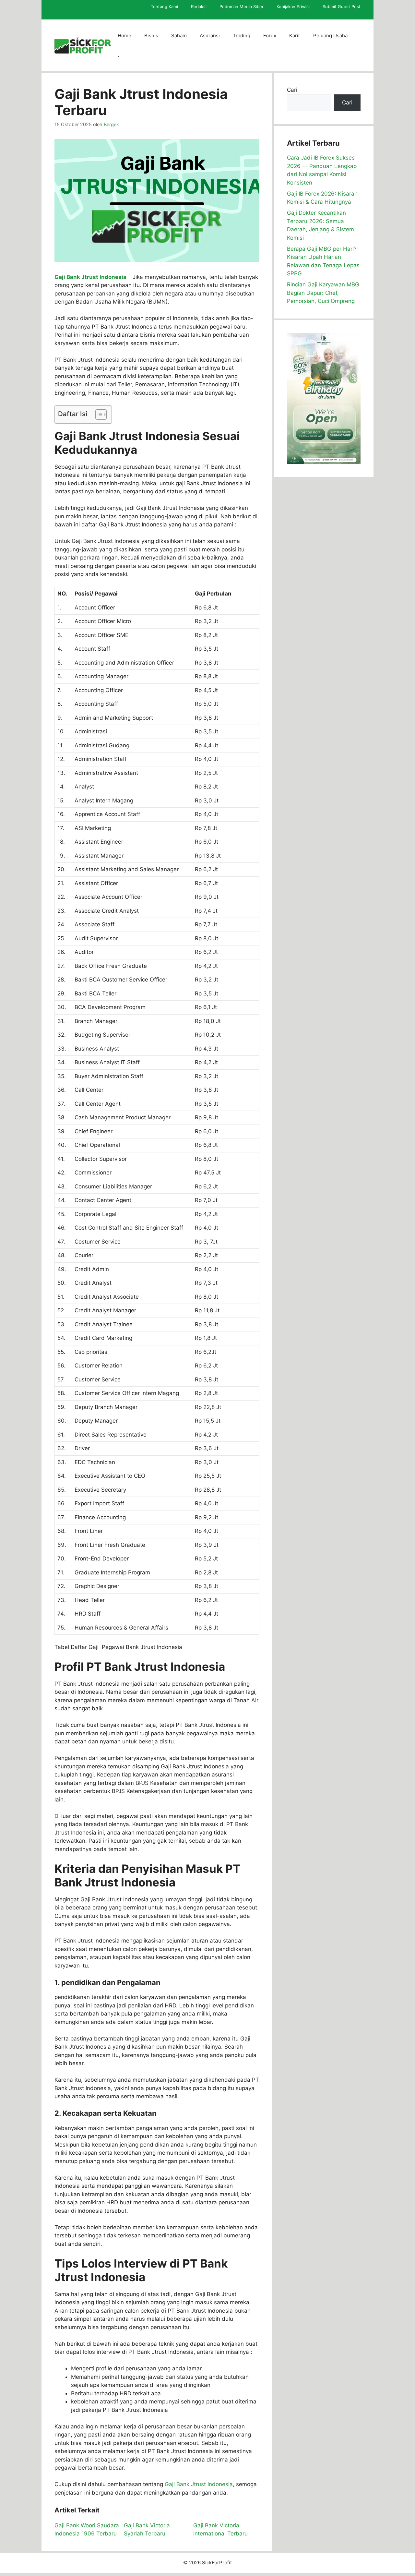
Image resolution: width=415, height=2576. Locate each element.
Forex (270, 36)
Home (124, 36)
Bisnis (151, 36)
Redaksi (199, 6)
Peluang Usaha (330, 36)
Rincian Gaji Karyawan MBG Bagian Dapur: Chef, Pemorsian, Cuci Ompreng (323, 293)
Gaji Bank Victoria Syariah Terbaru (147, 2530)
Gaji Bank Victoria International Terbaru (220, 2530)
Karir (295, 36)
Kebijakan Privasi (293, 6)
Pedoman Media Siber (242, 6)
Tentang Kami (164, 6)
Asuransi (210, 36)
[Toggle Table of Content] (98, 415)
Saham (179, 36)
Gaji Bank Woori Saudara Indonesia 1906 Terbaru (87, 2530)
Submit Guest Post (342, 6)
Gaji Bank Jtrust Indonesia (90, 277)
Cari (292, 90)
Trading (242, 36)
